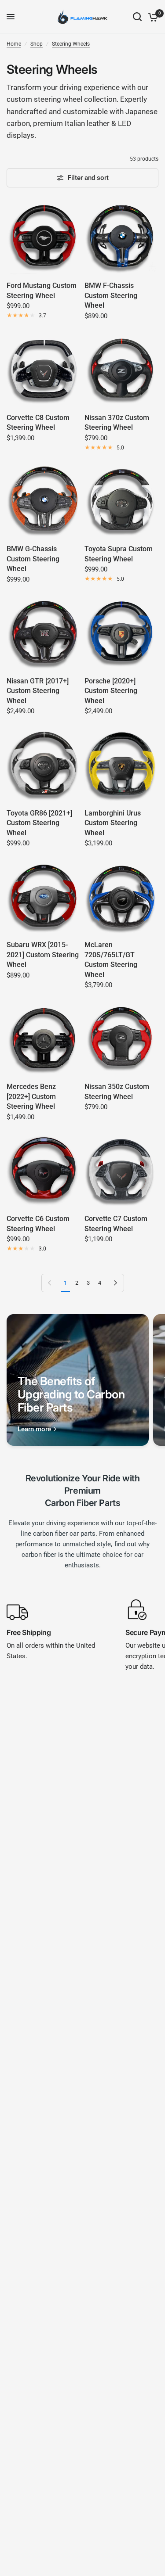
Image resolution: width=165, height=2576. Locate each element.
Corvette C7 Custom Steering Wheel (116, 1223)
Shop (37, 44)
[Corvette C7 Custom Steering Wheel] (122, 1171)
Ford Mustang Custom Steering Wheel (42, 290)
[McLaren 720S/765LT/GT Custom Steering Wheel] (122, 897)
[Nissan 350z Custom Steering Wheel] (122, 1039)
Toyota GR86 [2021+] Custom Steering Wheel (39, 823)
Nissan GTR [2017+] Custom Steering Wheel (38, 691)
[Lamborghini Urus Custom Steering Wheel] (122, 765)
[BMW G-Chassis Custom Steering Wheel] (44, 501)
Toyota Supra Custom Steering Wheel (119, 554)
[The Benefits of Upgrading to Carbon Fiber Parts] (78, 1380)
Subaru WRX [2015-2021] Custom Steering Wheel (43, 955)
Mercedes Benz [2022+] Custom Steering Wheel (31, 1096)
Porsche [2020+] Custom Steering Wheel (111, 691)
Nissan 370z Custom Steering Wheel (117, 422)
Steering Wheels (71, 44)
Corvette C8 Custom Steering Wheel (38, 422)
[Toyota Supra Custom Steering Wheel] (122, 501)
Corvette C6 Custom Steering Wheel (38, 1223)
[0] (152, 17)
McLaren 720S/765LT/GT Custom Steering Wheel (111, 959)
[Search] (137, 17)
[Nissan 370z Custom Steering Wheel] (122, 370)
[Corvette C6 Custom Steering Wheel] (44, 1171)
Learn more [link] (34, 1429)
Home (14, 44)
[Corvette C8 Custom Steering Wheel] (44, 370)
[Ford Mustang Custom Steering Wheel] (44, 238)
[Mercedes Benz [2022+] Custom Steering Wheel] (44, 1039)
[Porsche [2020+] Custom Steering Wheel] (122, 633)
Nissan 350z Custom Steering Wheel (117, 1091)
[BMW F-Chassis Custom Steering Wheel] (122, 238)
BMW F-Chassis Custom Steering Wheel (111, 295)
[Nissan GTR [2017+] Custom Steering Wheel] (44, 633)
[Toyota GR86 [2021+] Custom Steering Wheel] (44, 765)
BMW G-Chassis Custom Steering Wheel (33, 559)
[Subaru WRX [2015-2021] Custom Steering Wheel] (44, 897)
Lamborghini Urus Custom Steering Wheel (113, 823)
